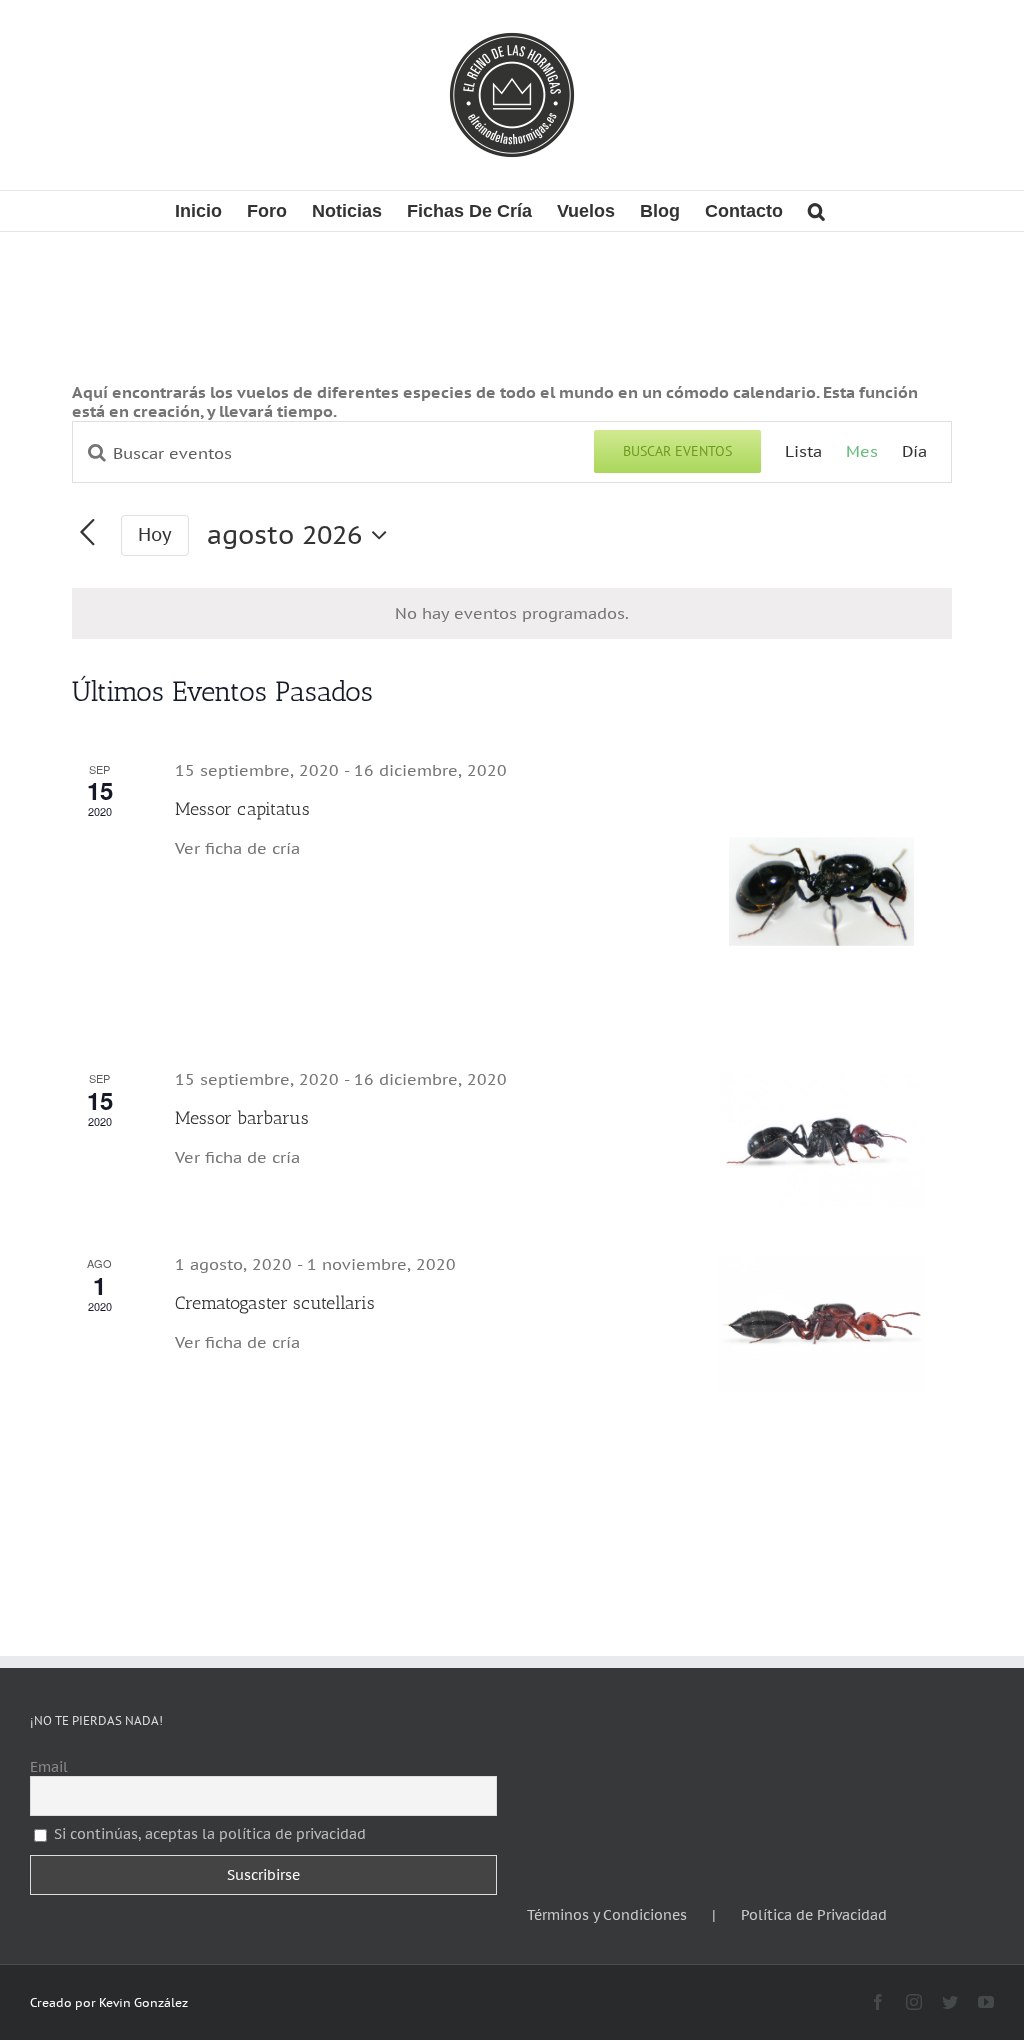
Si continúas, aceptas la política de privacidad (210, 1834)
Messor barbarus (242, 1118)
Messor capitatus (242, 809)
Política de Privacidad (814, 1915)
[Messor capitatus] (821, 891)
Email (49, 1767)
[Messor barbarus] (821, 1138)
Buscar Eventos (677, 451)
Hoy (155, 534)
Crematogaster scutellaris (275, 1303)
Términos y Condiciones (607, 1915)
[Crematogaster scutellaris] (821, 1323)
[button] (816, 211)
